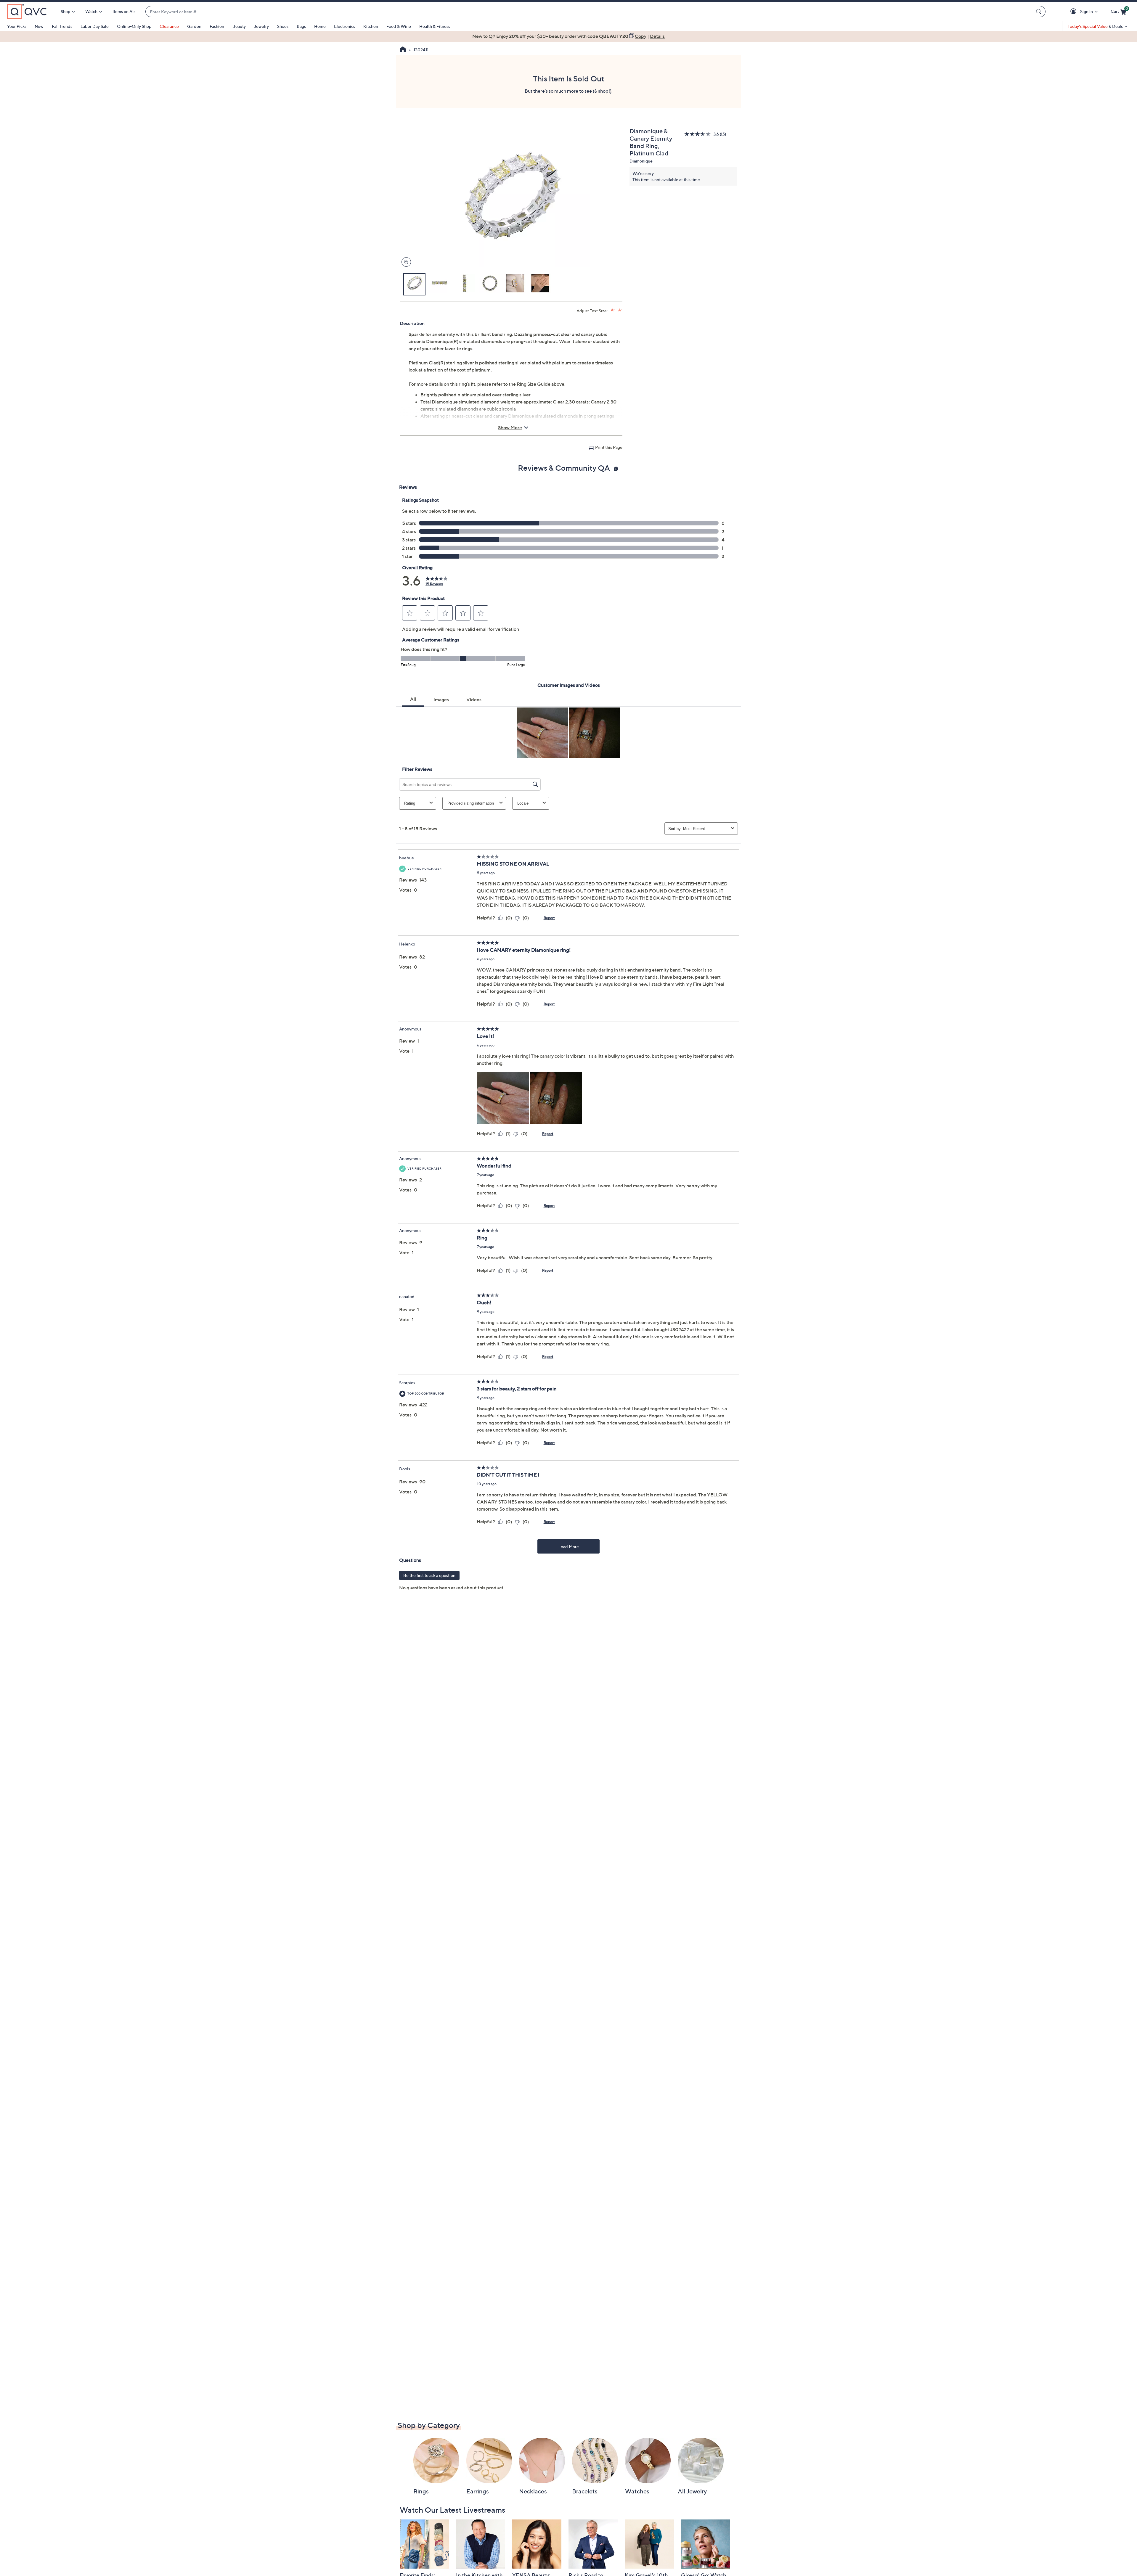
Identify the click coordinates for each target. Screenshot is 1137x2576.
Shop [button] (65, 11)
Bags (301, 26)
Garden (194, 26)
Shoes (283, 26)
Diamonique (641, 161)
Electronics (345, 26)
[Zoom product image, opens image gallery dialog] (405, 262)
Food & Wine (399, 26)
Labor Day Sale (95, 26)
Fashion (217, 26)
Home (320, 26)
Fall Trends (62, 26)
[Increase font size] (613, 310)
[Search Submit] (1040, 12)
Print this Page (609, 447)
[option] (568, 36)
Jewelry (261, 26)
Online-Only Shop (134, 26)
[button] (1074, 12)
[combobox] (590, 12)
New (39, 26)
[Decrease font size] (620, 310)
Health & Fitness (435, 26)
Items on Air (124, 11)
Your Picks (17, 26)
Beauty (239, 26)
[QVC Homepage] (403, 50)
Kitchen (371, 26)
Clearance (169, 26)
